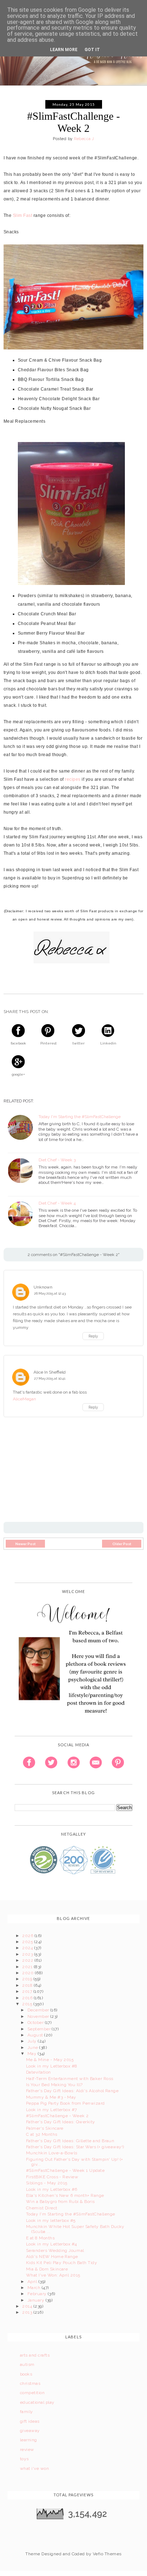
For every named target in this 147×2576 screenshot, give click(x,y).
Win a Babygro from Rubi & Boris (60, 2202)
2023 (28, 1954)
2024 (28, 1948)
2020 (28, 1973)
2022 (28, 1960)
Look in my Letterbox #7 (52, 2110)
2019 (28, 1979)
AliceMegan (24, 1399)
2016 (28, 1998)
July (33, 2041)
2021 (28, 1967)
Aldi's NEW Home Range (52, 2257)
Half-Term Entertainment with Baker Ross (70, 2079)
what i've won (34, 2468)
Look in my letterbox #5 (51, 2220)
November (39, 2016)
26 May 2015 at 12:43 (50, 1293)
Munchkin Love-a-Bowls (52, 2153)
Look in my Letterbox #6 (52, 2189)
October (36, 2022)
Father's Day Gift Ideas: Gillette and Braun (70, 2141)
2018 (28, 1985)
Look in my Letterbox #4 (52, 2244)
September (40, 2029)
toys (24, 2459)
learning (29, 2440)
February (38, 2294)
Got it (92, 50)
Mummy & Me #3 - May (51, 2097)
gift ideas (30, 2421)
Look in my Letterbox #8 (52, 2066)
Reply (93, 1336)
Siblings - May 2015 (47, 2183)
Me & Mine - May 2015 (50, 2060)
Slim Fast (22, 215)
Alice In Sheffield (50, 1372)
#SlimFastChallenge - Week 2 (57, 2116)
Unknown (43, 1287)
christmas (30, 2383)
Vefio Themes (107, 2554)
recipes (73, 779)
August (36, 2035)
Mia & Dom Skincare (47, 2269)
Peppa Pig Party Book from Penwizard (65, 2103)
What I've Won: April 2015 (53, 2275)
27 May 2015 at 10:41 (50, 1378)
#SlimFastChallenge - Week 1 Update (65, 2170)
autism (27, 2364)
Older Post (122, 1544)
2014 (28, 2306)
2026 (28, 1936)
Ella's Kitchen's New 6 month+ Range (65, 2195)
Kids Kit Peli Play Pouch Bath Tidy (62, 2263)
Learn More (64, 50)
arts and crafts (35, 2355)
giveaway (30, 2431)
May (33, 2054)
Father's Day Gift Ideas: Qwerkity (61, 2122)
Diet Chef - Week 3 (57, 1160)
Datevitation (39, 2072)
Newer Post (26, 1544)
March (35, 2288)
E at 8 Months (40, 2238)
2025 (28, 1942)
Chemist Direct (42, 2208)
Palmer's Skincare (45, 2128)
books (26, 2374)
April (33, 2282)
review (27, 2450)
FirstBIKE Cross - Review (52, 2177)
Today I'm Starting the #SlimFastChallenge (80, 1117)
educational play (37, 2402)
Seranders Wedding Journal (55, 2250)
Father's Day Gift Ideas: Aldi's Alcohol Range (72, 2091)
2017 (28, 1991)
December (39, 2010)
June (33, 2048)
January (37, 2300)
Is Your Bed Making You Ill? (54, 2085)
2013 (28, 2312)
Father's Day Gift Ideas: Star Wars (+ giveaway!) (75, 2147)
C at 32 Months (42, 2134)
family (27, 2412)
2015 (28, 2004)
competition (32, 2393)
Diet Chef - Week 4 (57, 1203)
